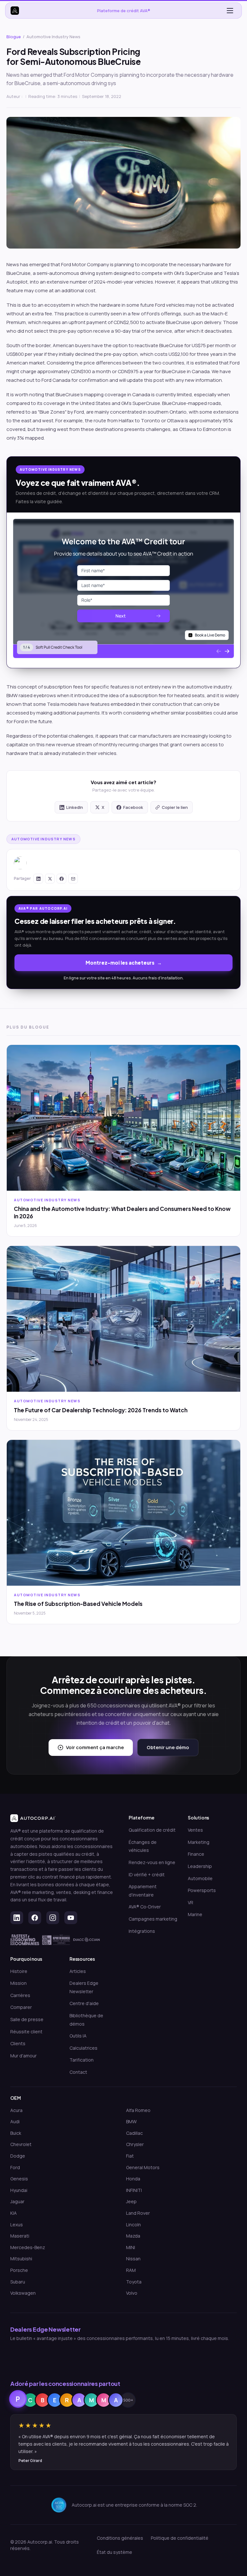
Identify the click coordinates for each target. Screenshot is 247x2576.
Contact (78, 2072)
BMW (131, 2121)
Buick (16, 2133)
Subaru (18, 2282)
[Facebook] (35, 1918)
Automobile (200, 1878)
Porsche (19, 2270)
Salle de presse (27, 2019)
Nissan (133, 2259)
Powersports (202, 1890)
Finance (196, 1854)
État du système (114, 2552)
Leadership (200, 1866)
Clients (18, 2043)
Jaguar (17, 2201)
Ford (15, 2167)
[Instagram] (53, 1918)
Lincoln (133, 2225)
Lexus (17, 2225)
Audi (15, 2121)
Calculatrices (83, 2048)
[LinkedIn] (17, 1918)
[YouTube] (71, 1918)
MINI (131, 2247)
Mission (18, 1983)
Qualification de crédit (152, 1830)
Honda (133, 2179)
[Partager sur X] (50, 879)
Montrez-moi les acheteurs (120, 963)
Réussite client (26, 2032)
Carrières (20, 1995)
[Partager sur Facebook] (61, 879)
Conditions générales (120, 2538)
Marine (195, 1914)
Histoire (19, 1971)
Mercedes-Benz (28, 2247)
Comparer (21, 2007)
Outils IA (78, 2036)
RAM (131, 2270)
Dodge (18, 2156)
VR (191, 1902)
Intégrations (142, 1931)
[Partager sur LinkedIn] (38, 879)
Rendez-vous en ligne (152, 1862)
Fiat (130, 2156)
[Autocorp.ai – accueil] (15, 11)
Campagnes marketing (153, 1919)
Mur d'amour (23, 2056)
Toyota (134, 2282)
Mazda (133, 2236)
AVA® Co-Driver (145, 1907)
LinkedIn (75, 807)
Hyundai (19, 2190)
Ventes (195, 1830)
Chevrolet (21, 2144)
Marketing (199, 1842)
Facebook (133, 807)
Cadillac (134, 2133)
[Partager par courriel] (73, 879)
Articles (78, 1971)
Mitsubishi (21, 2259)
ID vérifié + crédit (147, 1875)
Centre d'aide (84, 2003)
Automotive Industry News (43, 839)
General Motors (143, 2167)
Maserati (20, 2236)
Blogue (14, 37)
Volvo (132, 2293)
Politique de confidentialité (180, 2538)
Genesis (19, 2179)
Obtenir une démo (168, 1747)
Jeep (131, 2201)
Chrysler (135, 2144)
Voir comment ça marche (95, 1747)
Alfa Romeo (138, 2110)
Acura (16, 2110)
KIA (14, 2213)
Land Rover (138, 2213)
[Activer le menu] (230, 11)
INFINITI (134, 2190)
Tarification (82, 2060)
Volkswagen (23, 2293)
